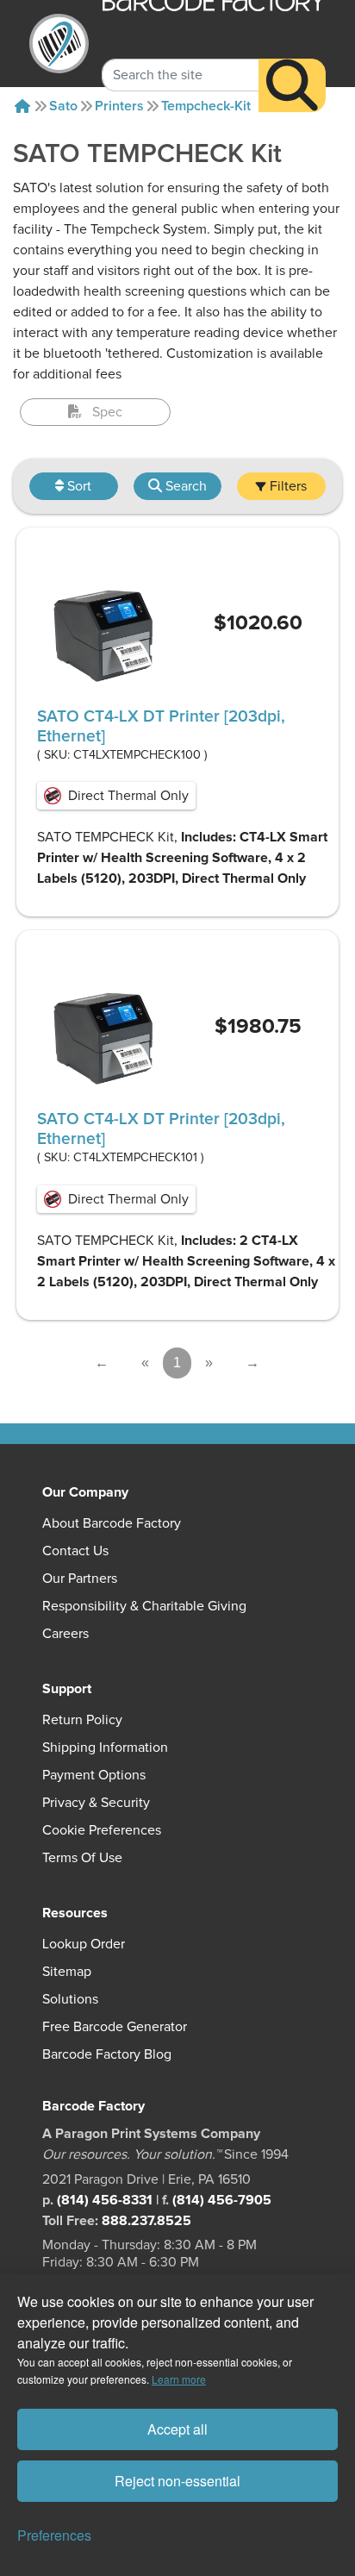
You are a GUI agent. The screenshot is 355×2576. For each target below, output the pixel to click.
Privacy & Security (96, 1803)
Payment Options (94, 1775)
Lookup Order (84, 1944)
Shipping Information (105, 1748)
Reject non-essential (177, 2481)
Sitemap (67, 1972)
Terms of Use (82, 1858)
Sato (63, 106)
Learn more (179, 2379)
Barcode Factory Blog (107, 2054)
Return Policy (82, 1720)
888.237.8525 (146, 2221)
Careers (65, 1634)
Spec (107, 412)
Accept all (177, 2429)
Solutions (70, 1999)
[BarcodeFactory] (59, 44)
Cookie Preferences (102, 1830)
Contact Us (75, 1551)
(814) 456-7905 (222, 2200)
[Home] (22, 106)
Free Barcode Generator (115, 2027)
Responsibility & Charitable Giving (144, 1606)
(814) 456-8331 (105, 2200)
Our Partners (80, 1579)
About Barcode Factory (112, 1523)
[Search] (292, 85)
